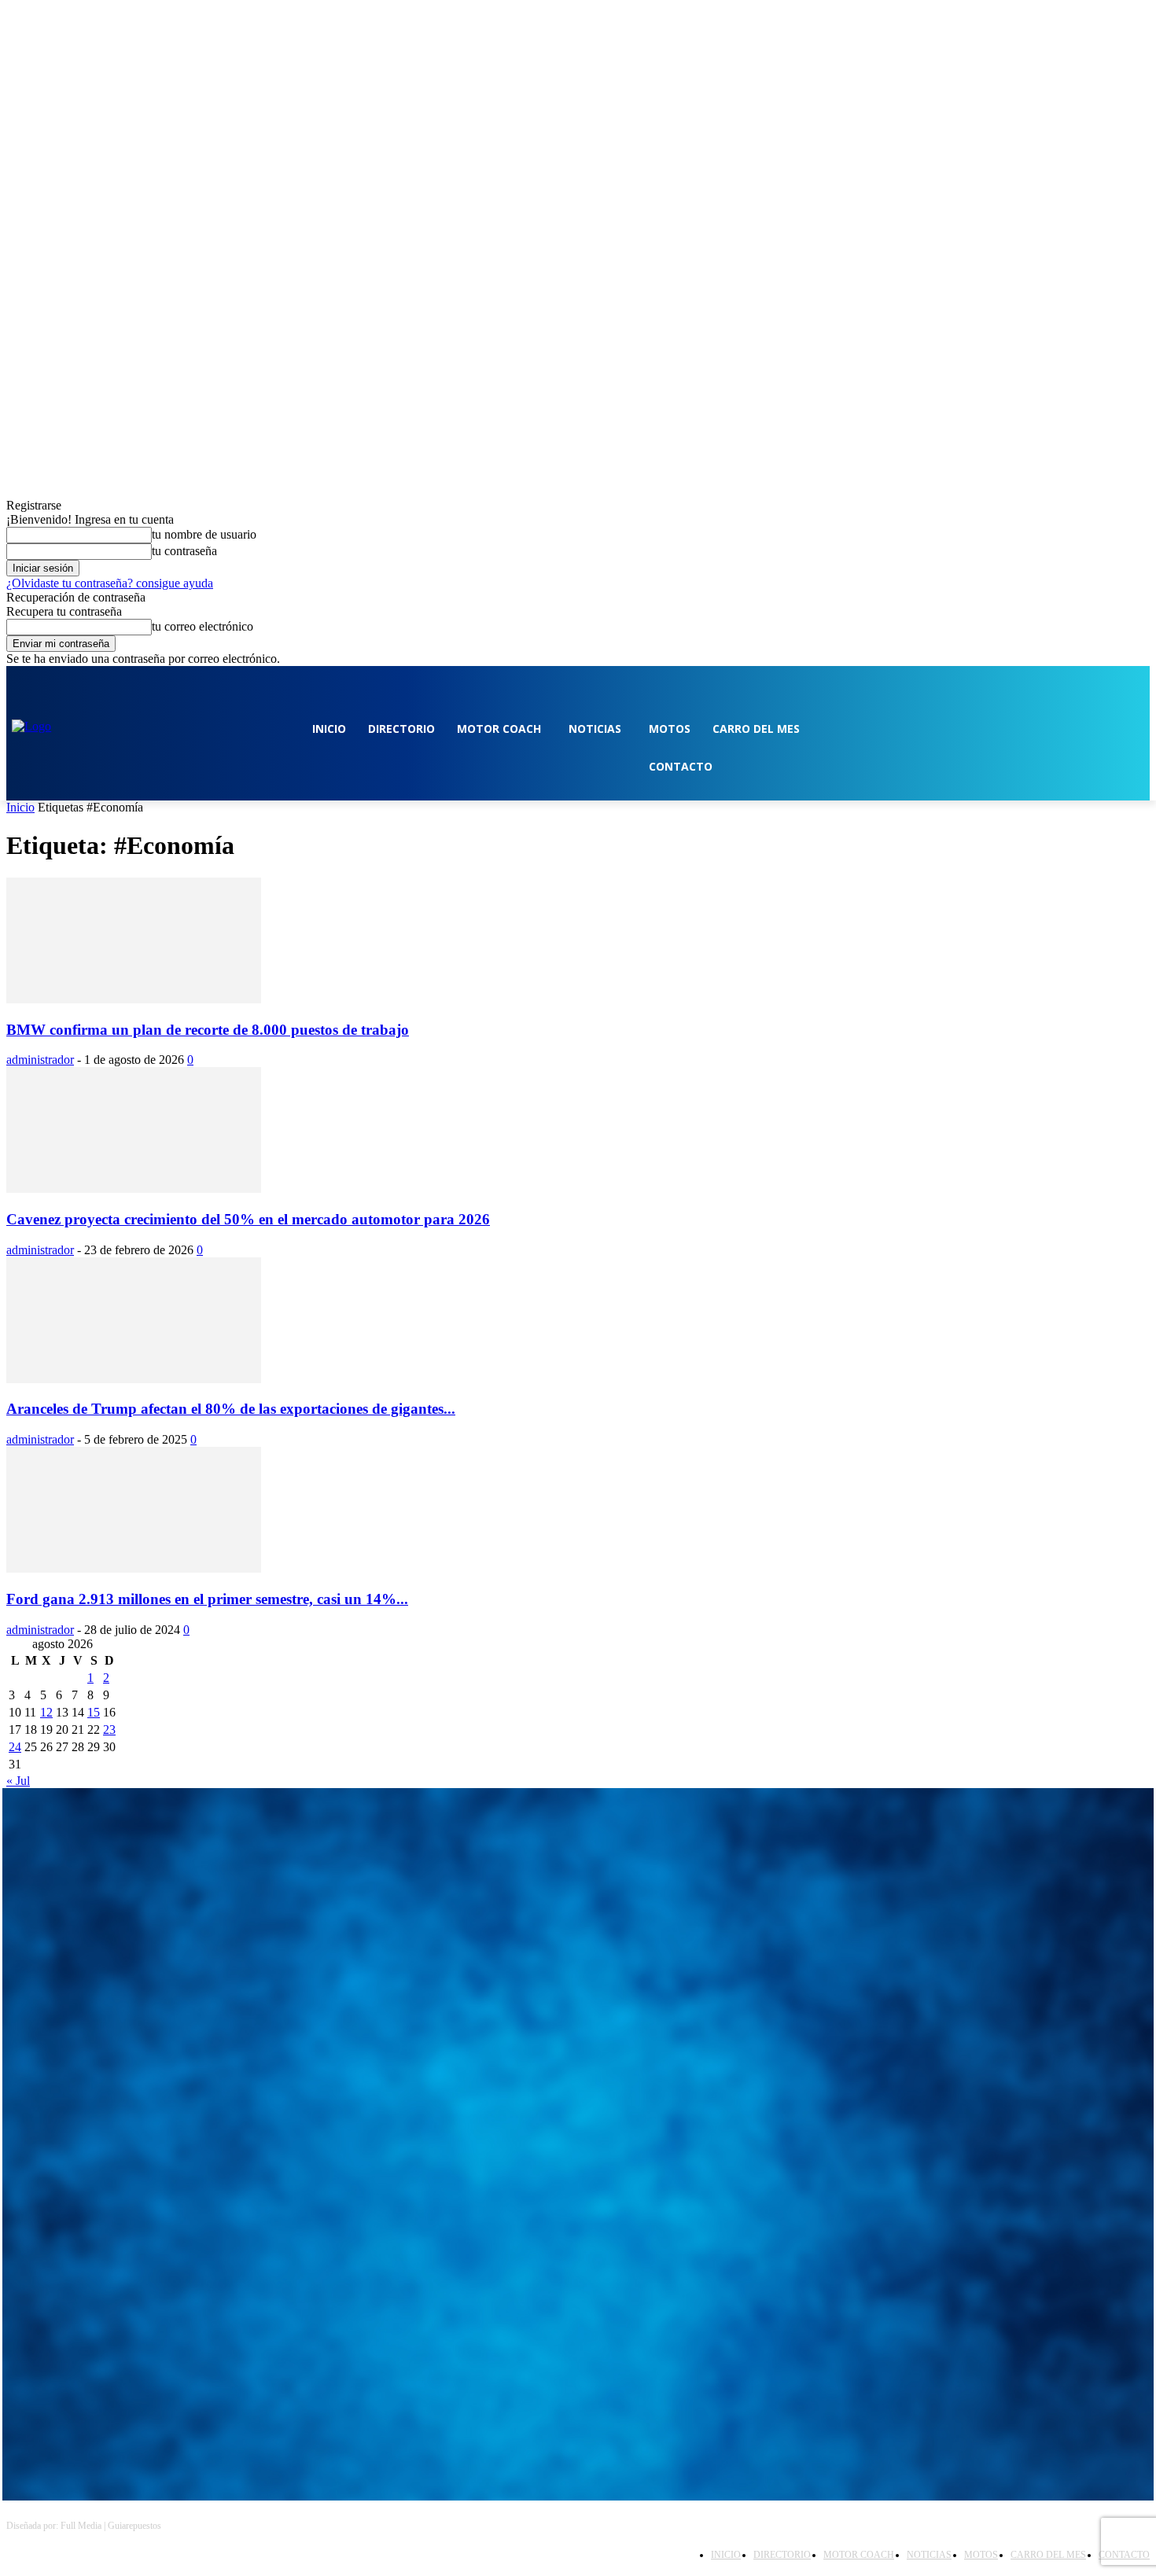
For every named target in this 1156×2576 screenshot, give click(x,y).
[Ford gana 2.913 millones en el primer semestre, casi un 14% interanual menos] (134, 1568)
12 (46, 1712)
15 (94, 1712)
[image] (578, 1945)
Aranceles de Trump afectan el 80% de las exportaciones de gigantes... (231, 1409)
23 (109, 1730)
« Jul (18, 1781)
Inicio (20, 807)
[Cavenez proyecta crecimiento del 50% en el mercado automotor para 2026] (134, 1189)
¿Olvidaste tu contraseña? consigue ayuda (110, 583)
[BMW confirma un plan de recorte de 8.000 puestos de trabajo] (134, 999)
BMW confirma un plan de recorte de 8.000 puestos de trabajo (208, 1030)
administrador (40, 1060)
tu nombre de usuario (204, 534)
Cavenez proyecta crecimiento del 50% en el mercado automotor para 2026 (248, 1219)
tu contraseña (184, 551)
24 (15, 1747)
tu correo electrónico (202, 626)
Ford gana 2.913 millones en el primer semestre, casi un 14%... (207, 1599)
